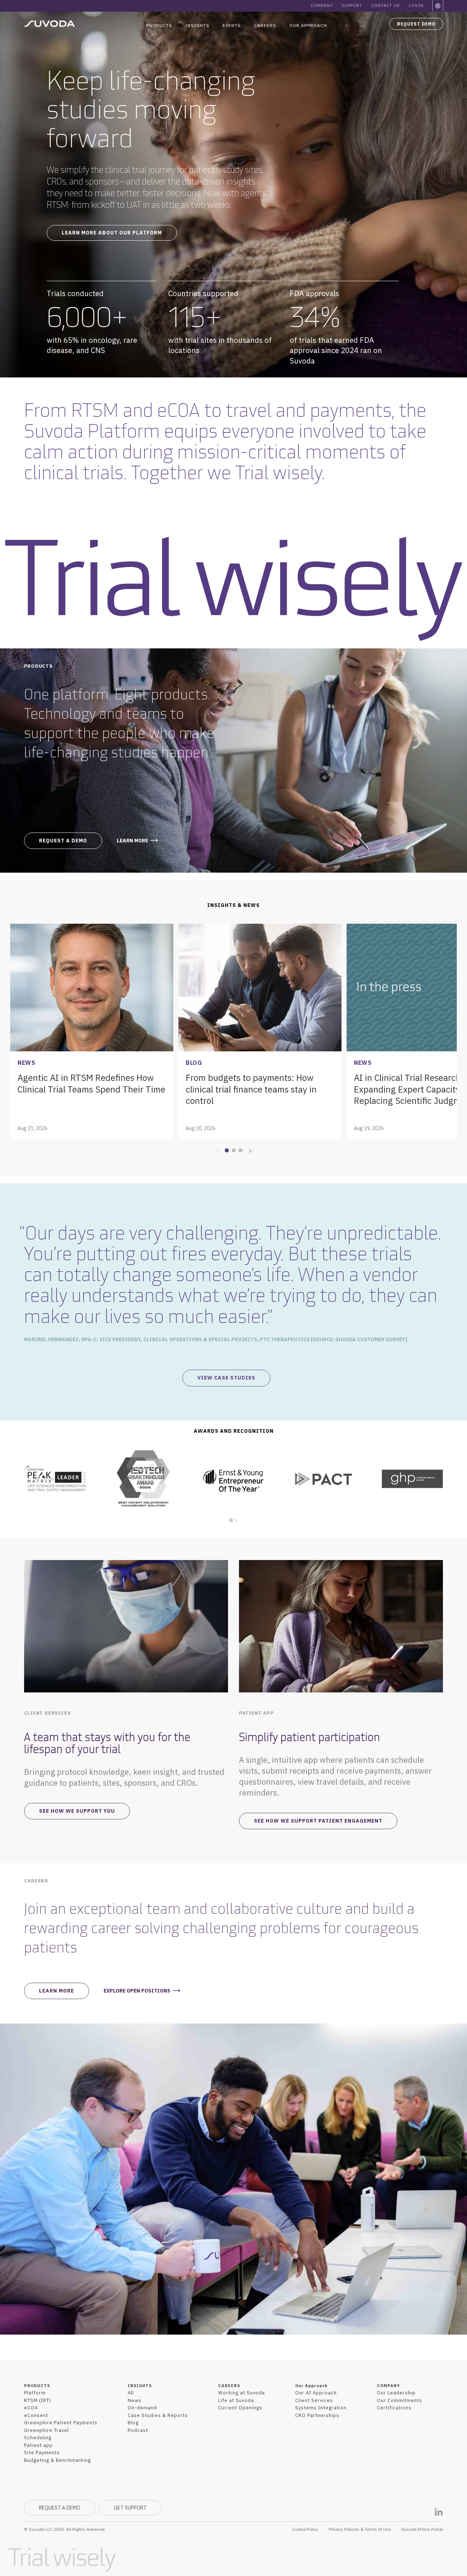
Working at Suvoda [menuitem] (242, 2393)
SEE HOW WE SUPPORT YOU (77, 1811)
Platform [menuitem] (35, 2393)
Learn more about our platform (112, 233)
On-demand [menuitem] (142, 2408)
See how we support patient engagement (318, 1821)
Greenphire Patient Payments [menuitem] (61, 2423)
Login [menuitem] (416, 5)
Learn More (57, 1991)
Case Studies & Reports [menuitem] (158, 2415)
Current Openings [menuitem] (240, 2408)
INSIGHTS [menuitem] (140, 2386)
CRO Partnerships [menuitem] (317, 2415)
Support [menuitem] (352, 5)
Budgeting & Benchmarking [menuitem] (57, 2460)
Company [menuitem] (322, 5)
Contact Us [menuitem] (385, 5)
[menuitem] (438, 6)
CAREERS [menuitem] (229, 2386)
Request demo (416, 24)
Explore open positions (137, 1991)
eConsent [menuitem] (36, 2415)
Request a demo (63, 841)
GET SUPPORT (130, 2508)
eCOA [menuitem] (31, 2408)
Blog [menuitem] (133, 2423)
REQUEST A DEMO (60, 2508)
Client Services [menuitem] (314, 2400)
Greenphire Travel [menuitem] (47, 2430)
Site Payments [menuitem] (42, 2453)
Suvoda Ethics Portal (422, 2529)
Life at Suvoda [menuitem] (236, 2400)
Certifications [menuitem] (394, 2408)
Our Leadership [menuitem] (396, 2393)
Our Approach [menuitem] (308, 25)
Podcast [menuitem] (138, 2430)
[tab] (231, 1520)
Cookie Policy (305, 2529)
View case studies (226, 1378)
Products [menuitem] (159, 25)
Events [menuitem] (232, 25)
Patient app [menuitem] (38, 2445)
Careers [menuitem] (265, 25)
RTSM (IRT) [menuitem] (38, 2400)
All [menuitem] (131, 2393)
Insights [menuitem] (197, 25)
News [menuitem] (135, 2400)
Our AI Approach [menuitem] (316, 2393)
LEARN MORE (132, 841)
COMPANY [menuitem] (388, 2386)
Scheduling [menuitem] (38, 2438)
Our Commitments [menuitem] (400, 2400)
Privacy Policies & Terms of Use (360, 2529)
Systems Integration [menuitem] (321, 2408)
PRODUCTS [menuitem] (37, 2386)
